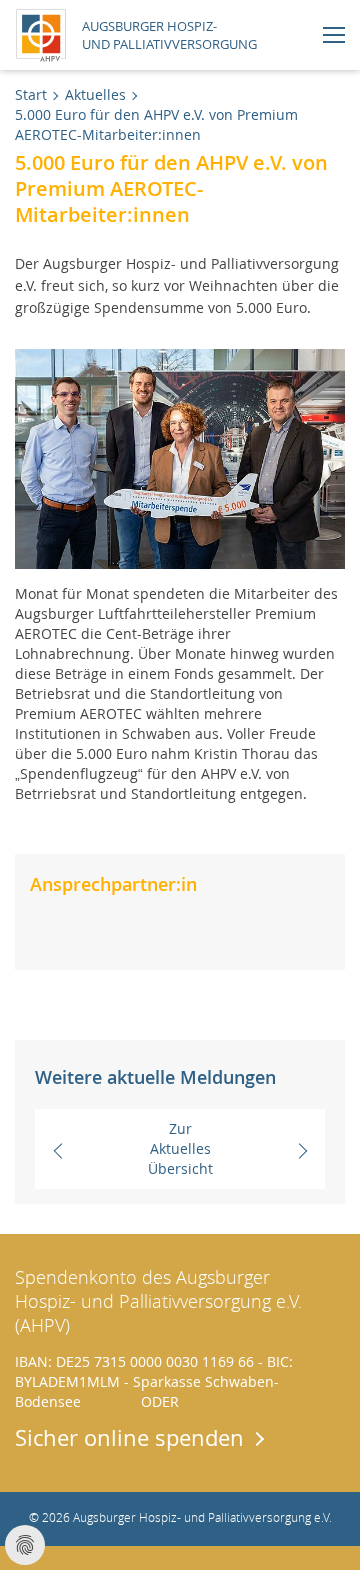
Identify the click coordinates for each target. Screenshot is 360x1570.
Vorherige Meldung (80, 1149)
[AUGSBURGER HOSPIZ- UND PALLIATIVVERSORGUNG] (46, 32)
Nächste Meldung (290, 1149)
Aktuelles (95, 94)
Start (31, 94)
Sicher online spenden (129, 1437)
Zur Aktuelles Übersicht (180, 1148)
